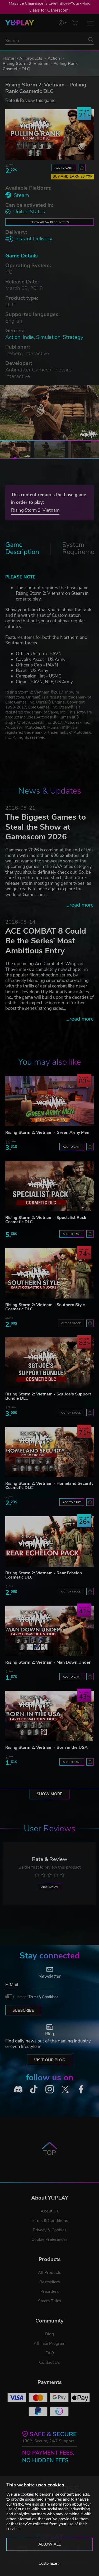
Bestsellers (50, 2282)
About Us (50, 2211)
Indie (28, 337)
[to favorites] (82, 168)
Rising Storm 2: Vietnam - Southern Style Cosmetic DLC (45, 1307)
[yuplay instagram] (50, 2089)
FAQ (50, 2353)
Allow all (49, 2544)
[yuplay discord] (18, 2089)
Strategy (73, 337)
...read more (80, 905)
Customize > (49, 2563)
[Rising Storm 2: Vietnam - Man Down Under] (49, 1631)
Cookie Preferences (49, 2239)
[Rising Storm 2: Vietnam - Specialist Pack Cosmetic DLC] (49, 1186)
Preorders (50, 2291)
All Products (50, 2273)
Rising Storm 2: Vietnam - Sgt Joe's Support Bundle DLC (48, 1396)
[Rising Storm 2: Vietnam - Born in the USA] (49, 1716)
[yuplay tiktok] (34, 2089)
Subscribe (23, 2010)
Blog (49, 2334)
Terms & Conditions (43, 1997)
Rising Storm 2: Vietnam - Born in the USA (46, 1747)
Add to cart (64, 168)
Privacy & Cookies (50, 2230)
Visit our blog (50, 2060)
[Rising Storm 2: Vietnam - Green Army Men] (49, 1101)
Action (54, 58)
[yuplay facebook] (81, 2089)
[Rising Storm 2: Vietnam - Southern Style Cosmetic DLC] (49, 1273)
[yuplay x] (65, 2089)
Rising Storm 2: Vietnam (35, 510)
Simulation (48, 337)
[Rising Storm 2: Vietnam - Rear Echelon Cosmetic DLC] (49, 1542)
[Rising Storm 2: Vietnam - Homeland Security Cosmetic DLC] (49, 1452)
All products (31, 58)
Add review (50, 1887)
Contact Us (49, 2362)
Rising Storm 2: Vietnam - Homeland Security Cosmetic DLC (49, 1486)
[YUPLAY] (20, 23)
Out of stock (71, 1323)
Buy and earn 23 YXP (73, 177)
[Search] (91, 40)
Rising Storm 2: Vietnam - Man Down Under (48, 1662)
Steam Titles (50, 2301)
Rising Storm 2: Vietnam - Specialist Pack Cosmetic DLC (46, 1220)
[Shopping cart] (75, 23)
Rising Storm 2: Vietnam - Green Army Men (47, 1132)
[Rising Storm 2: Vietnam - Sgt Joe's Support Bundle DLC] (49, 1363)
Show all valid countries (50, 222)
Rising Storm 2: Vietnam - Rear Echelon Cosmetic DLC (44, 1575)
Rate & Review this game (30, 100)
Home (8, 58)
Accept (37, 1997)
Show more (49, 1794)
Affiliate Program (49, 2344)
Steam (21, 195)
